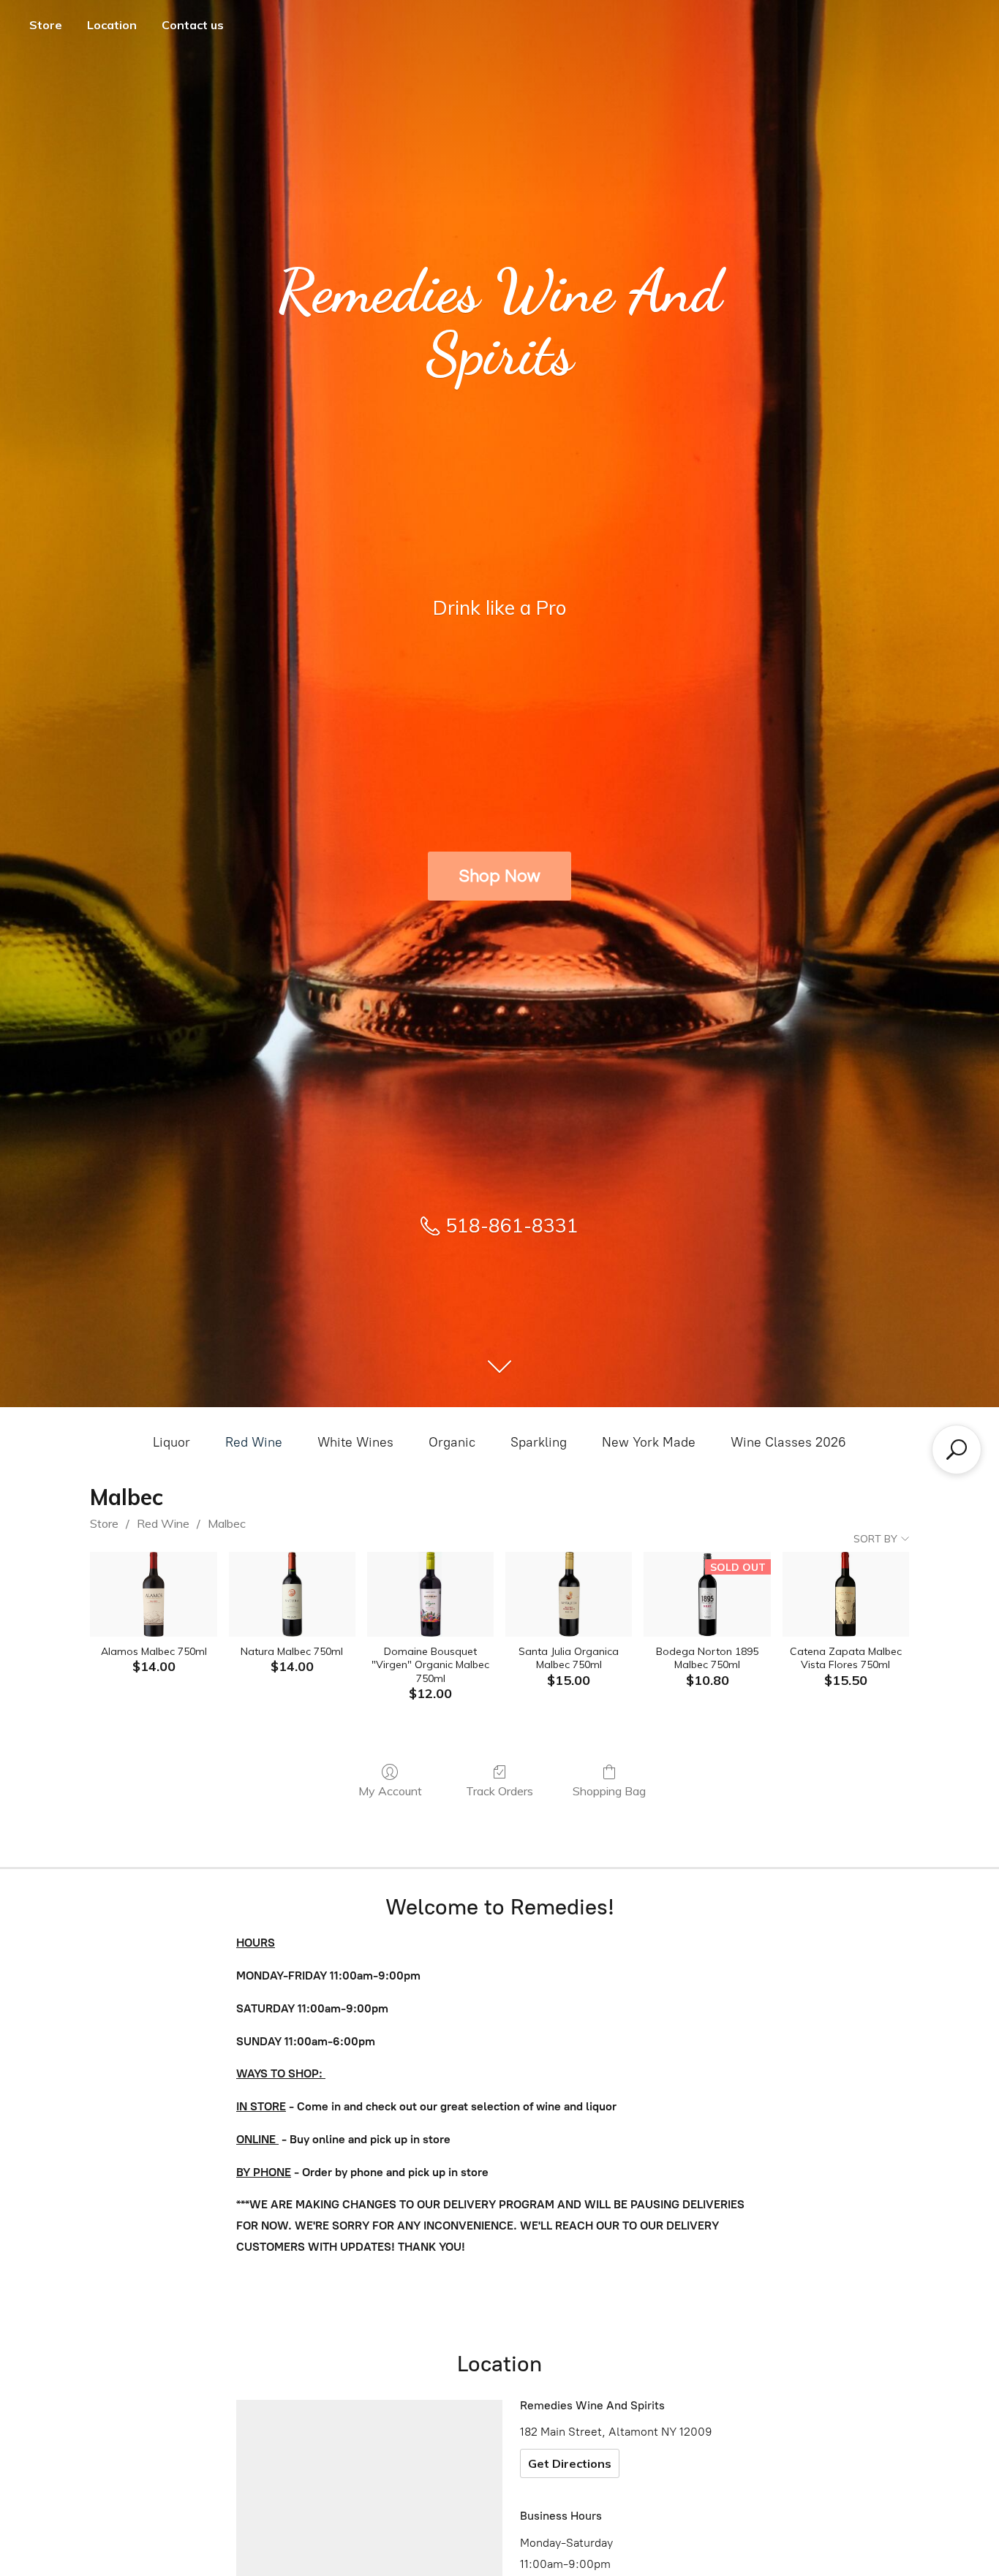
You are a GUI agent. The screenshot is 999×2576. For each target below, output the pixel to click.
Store (46, 25)
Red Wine (254, 1442)
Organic (452, 1442)
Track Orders (499, 1791)
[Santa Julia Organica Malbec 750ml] (569, 1594)
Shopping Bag (609, 1791)
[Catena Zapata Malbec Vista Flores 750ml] (846, 1594)
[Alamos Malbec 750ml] (153, 1594)
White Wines (355, 1442)
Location (112, 25)
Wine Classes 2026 (788, 1442)
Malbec (227, 1523)
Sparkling (539, 1442)
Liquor (171, 1442)
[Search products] (957, 1450)
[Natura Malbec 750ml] (292, 1594)
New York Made (649, 1442)
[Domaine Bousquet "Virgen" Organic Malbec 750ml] (430, 1594)
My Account (390, 1791)
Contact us (193, 25)
